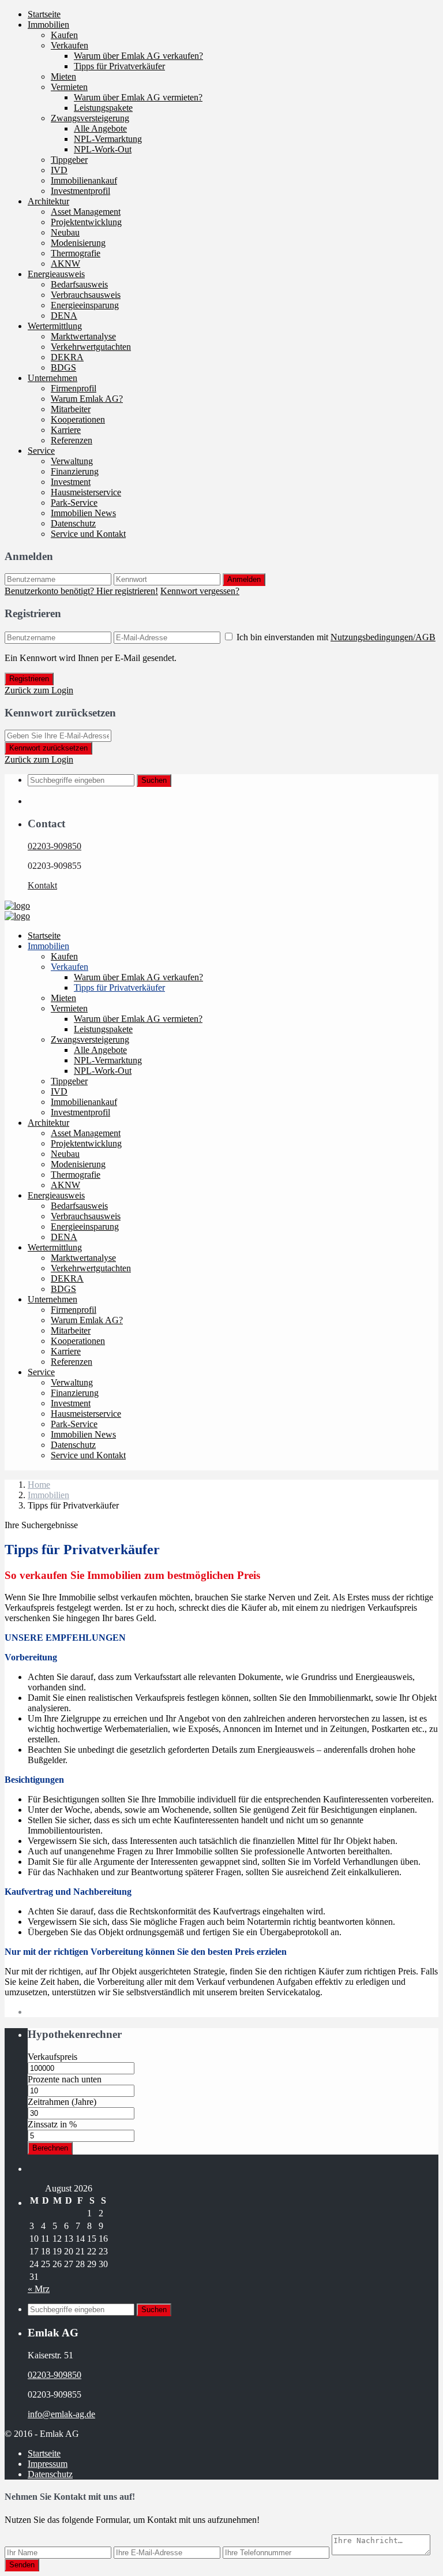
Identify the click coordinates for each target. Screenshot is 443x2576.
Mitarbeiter (71, 409)
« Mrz (39, 2289)
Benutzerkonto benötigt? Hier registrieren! (81, 591)
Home (39, 1485)
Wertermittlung (55, 326)
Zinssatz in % (52, 2124)
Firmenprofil (74, 388)
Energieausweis (56, 274)
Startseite (44, 14)
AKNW (65, 264)
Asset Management (86, 212)
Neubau (65, 232)
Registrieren (29, 679)
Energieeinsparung (85, 305)
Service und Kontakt (88, 534)
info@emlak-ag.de (61, 2414)
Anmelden (244, 579)
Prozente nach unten (65, 2079)
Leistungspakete (103, 108)
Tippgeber (69, 160)
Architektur (48, 201)
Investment (71, 482)
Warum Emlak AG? (87, 399)
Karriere (66, 430)
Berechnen (50, 2148)
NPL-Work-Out (103, 149)
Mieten (63, 76)
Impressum (48, 2464)
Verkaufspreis (52, 2057)
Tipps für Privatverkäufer (119, 66)
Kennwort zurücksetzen (48, 748)
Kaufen (64, 35)
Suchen (154, 780)
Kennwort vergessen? (200, 591)
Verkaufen (70, 45)
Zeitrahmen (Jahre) (62, 2102)
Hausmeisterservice (86, 492)
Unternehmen (52, 378)
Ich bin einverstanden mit (336, 637)
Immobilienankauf (84, 180)
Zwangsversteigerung (90, 118)
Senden (22, 2565)
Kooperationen (78, 419)
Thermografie (76, 253)
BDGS (63, 367)
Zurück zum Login (39, 690)
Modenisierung (78, 243)
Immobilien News (83, 513)
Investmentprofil (80, 191)
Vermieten (69, 87)
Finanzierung (75, 471)
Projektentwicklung (86, 222)
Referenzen (72, 440)
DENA (64, 316)
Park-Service (74, 503)
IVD (59, 170)
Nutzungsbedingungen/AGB (383, 637)
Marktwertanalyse (83, 336)
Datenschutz (73, 523)
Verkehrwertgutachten (91, 347)
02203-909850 (55, 846)
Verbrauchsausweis (86, 295)
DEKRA (67, 357)
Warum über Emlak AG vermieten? (138, 97)
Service (41, 451)
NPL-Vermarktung (108, 139)
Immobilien (48, 25)
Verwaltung (72, 461)
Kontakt (42, 885)
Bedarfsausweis (79, 284)
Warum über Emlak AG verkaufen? (138, 56)
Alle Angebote (100, 128)
